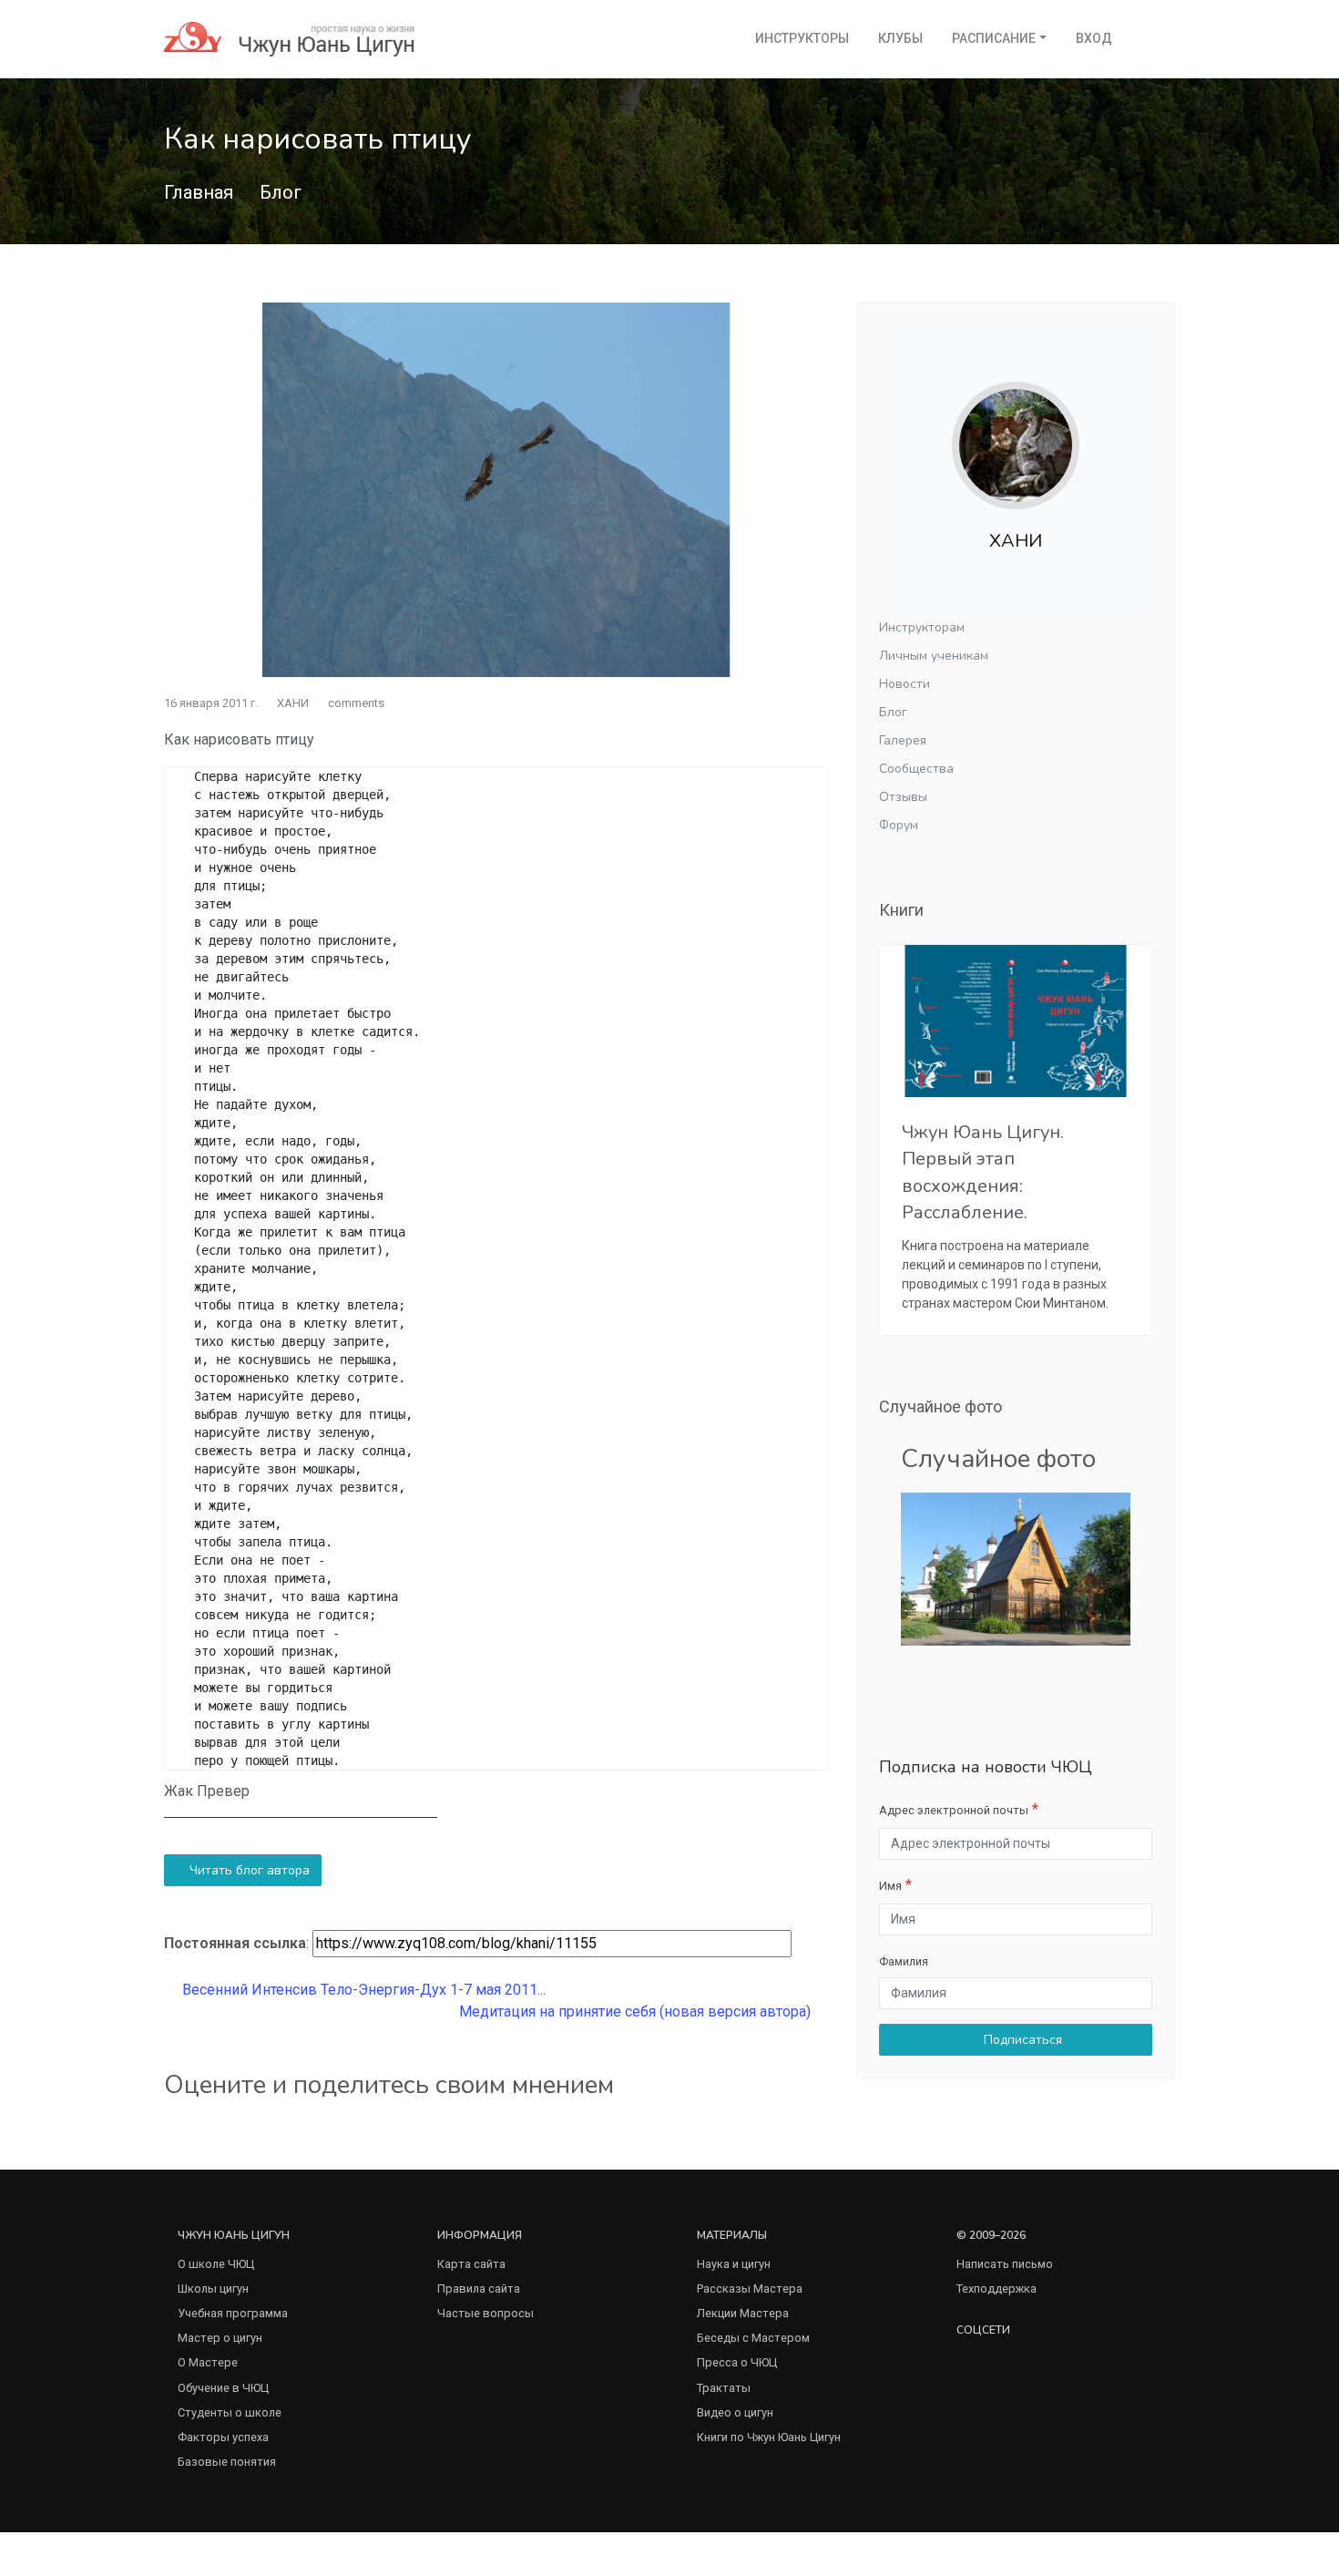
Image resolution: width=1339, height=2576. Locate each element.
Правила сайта (479, 2289)
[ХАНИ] (1016, 431)
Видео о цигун (735, 2412)
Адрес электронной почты (954, 1810)
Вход (1094, 38)
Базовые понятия (227, 2462)
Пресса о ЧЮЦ (737, 2362)
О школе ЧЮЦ (216, 2264)
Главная (199, 192)
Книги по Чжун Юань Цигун (769, 2437)
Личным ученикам (934, 656)
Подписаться (1021, 2040)
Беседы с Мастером (753, 2338)
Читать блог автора (248, 1870)
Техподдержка (997, 2289)
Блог (281, 192)
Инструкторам (922, 627)
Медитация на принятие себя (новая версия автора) (637, 2012)
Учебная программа (233, 2313)
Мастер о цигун (220, 2338)
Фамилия (904, 1961)
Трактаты (724, 2388)
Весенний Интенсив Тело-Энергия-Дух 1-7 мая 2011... (362, 1990)
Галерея (903, 740)
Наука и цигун (734, 2264)
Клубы (900, 38)
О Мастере (208, 2362)
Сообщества (916, 769)
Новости (905, 684)
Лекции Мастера (743, 2313)
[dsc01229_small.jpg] (1016, 1568)
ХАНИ (293, 703)
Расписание (994, 38)
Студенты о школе (230, 2412)
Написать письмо (1005, 2264)
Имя (890, 1886)
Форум (899, 825)
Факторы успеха (223, 2437)
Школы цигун (213, 2289)
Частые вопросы (486, 2313)
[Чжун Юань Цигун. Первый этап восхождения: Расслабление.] (1016, 1021)
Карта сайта (471, 2264)
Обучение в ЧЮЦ (223, 2388)
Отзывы (903, 797)
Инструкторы (802, 38)
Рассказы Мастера (750, 2289)
